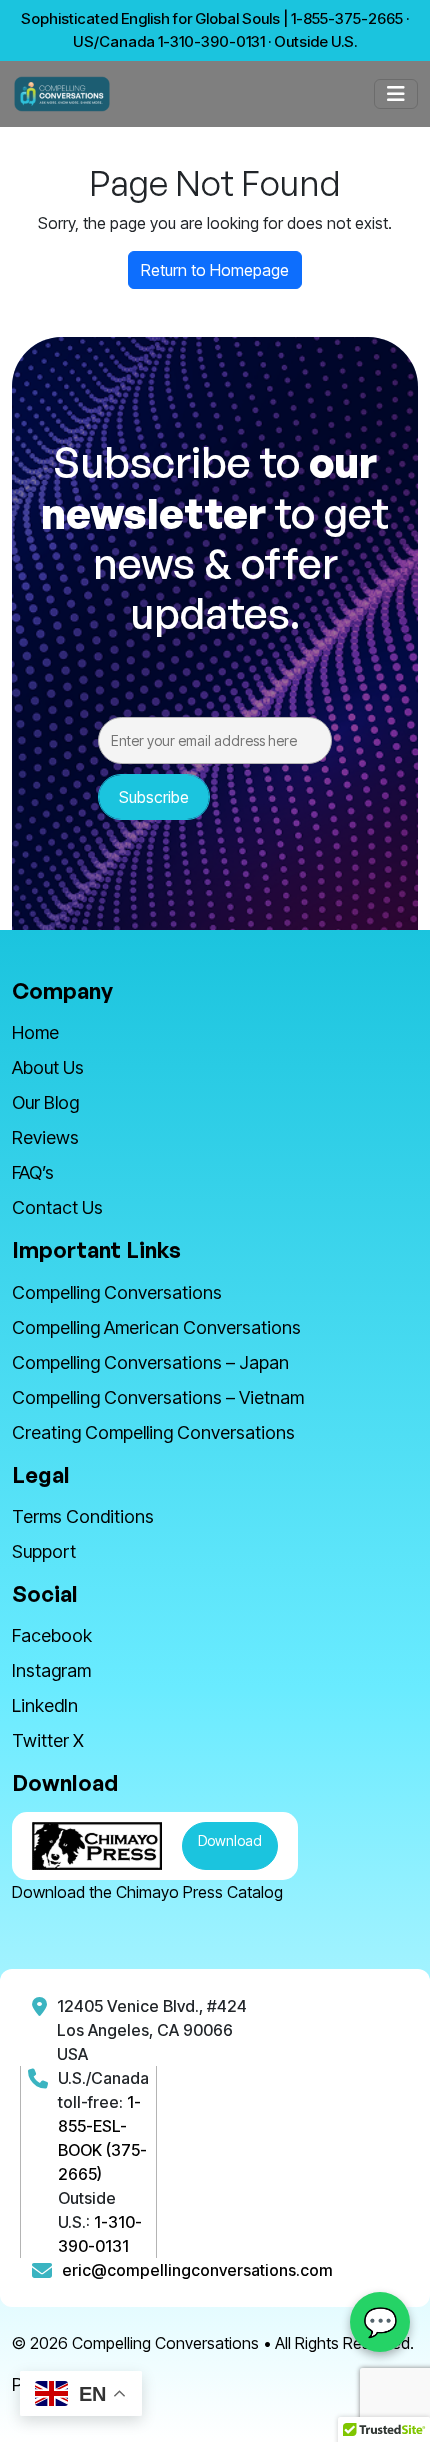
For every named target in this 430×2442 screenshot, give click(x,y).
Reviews (45, 1137)
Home (35, 1032)
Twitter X (48, 1740)
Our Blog (45, 1102)
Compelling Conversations (117, 1292)
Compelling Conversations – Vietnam (158, 1397)
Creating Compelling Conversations (153, 1432)
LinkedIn (45, 1705)
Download (230, 1840)
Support (44, 1551)
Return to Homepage (215, 270)
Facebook (52, 1635)
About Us (48, 1067)
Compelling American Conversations (156, 1327)
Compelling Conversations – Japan (150, 1362)
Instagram (51, 1670)
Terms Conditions (83, 1516)
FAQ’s (33, 1172)
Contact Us (57, 1207)
